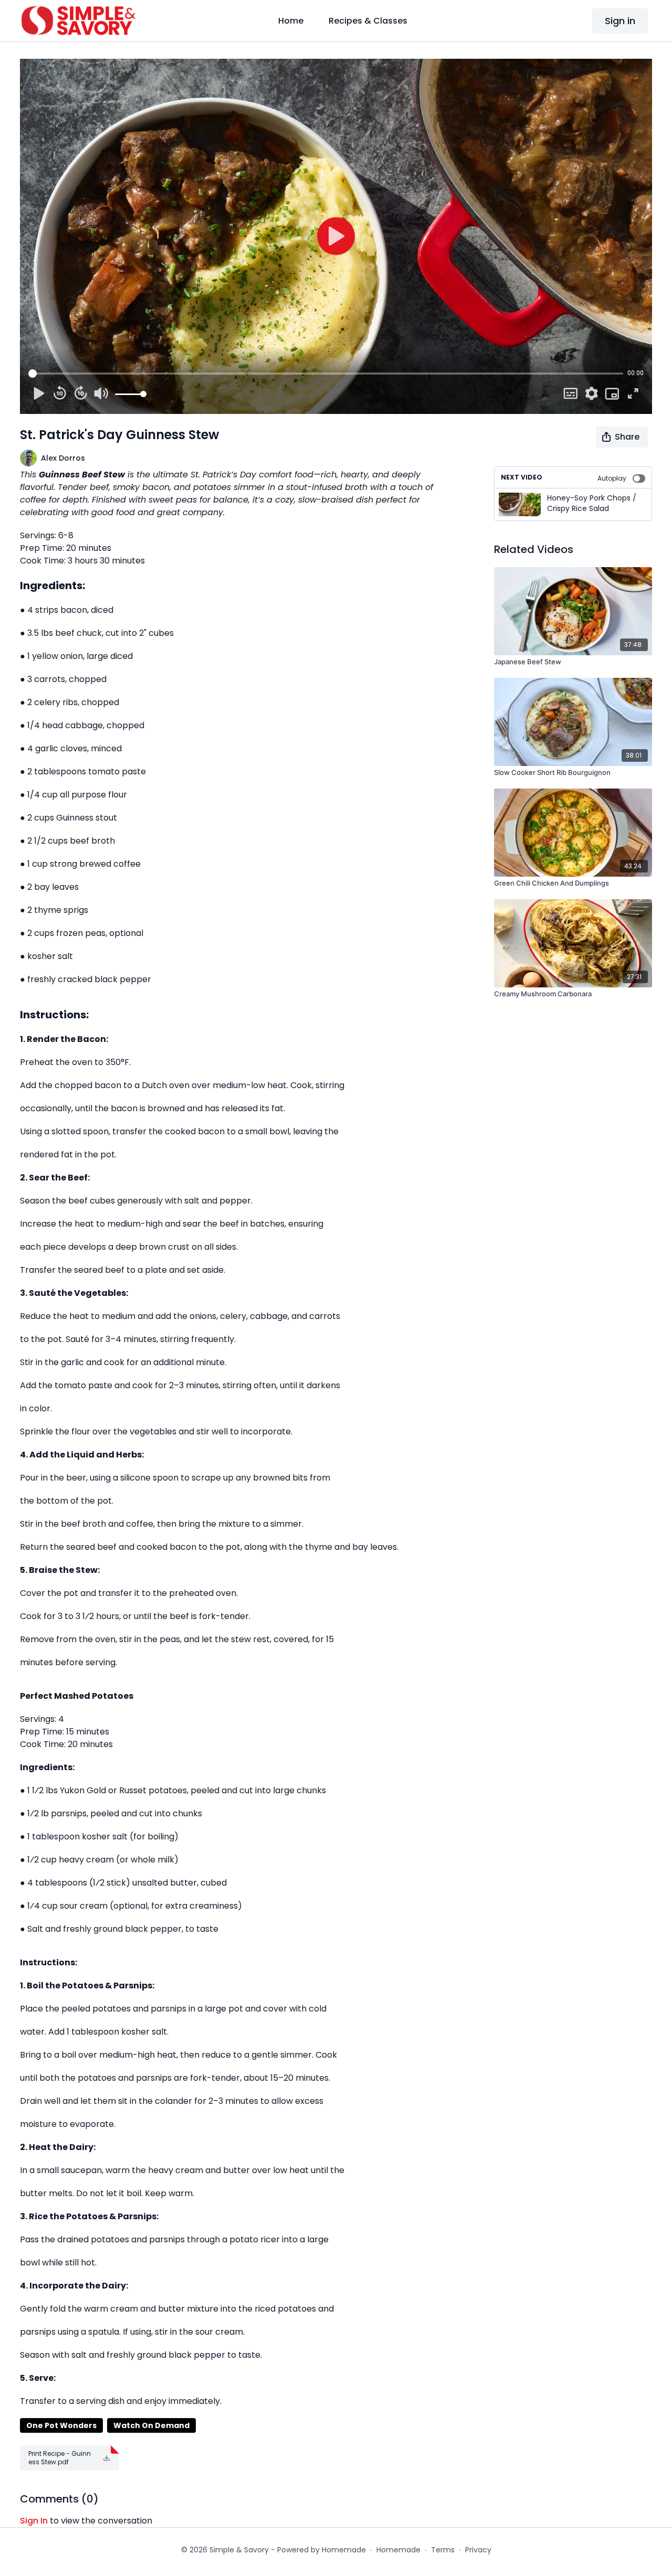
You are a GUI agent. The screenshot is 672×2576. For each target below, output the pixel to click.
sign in (34, 2521)
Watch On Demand (151, 2425)
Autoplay (612, 478)
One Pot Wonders (61, 2425)
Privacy (478, 2550)
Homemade (398, 2550)
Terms (443, 2550)
